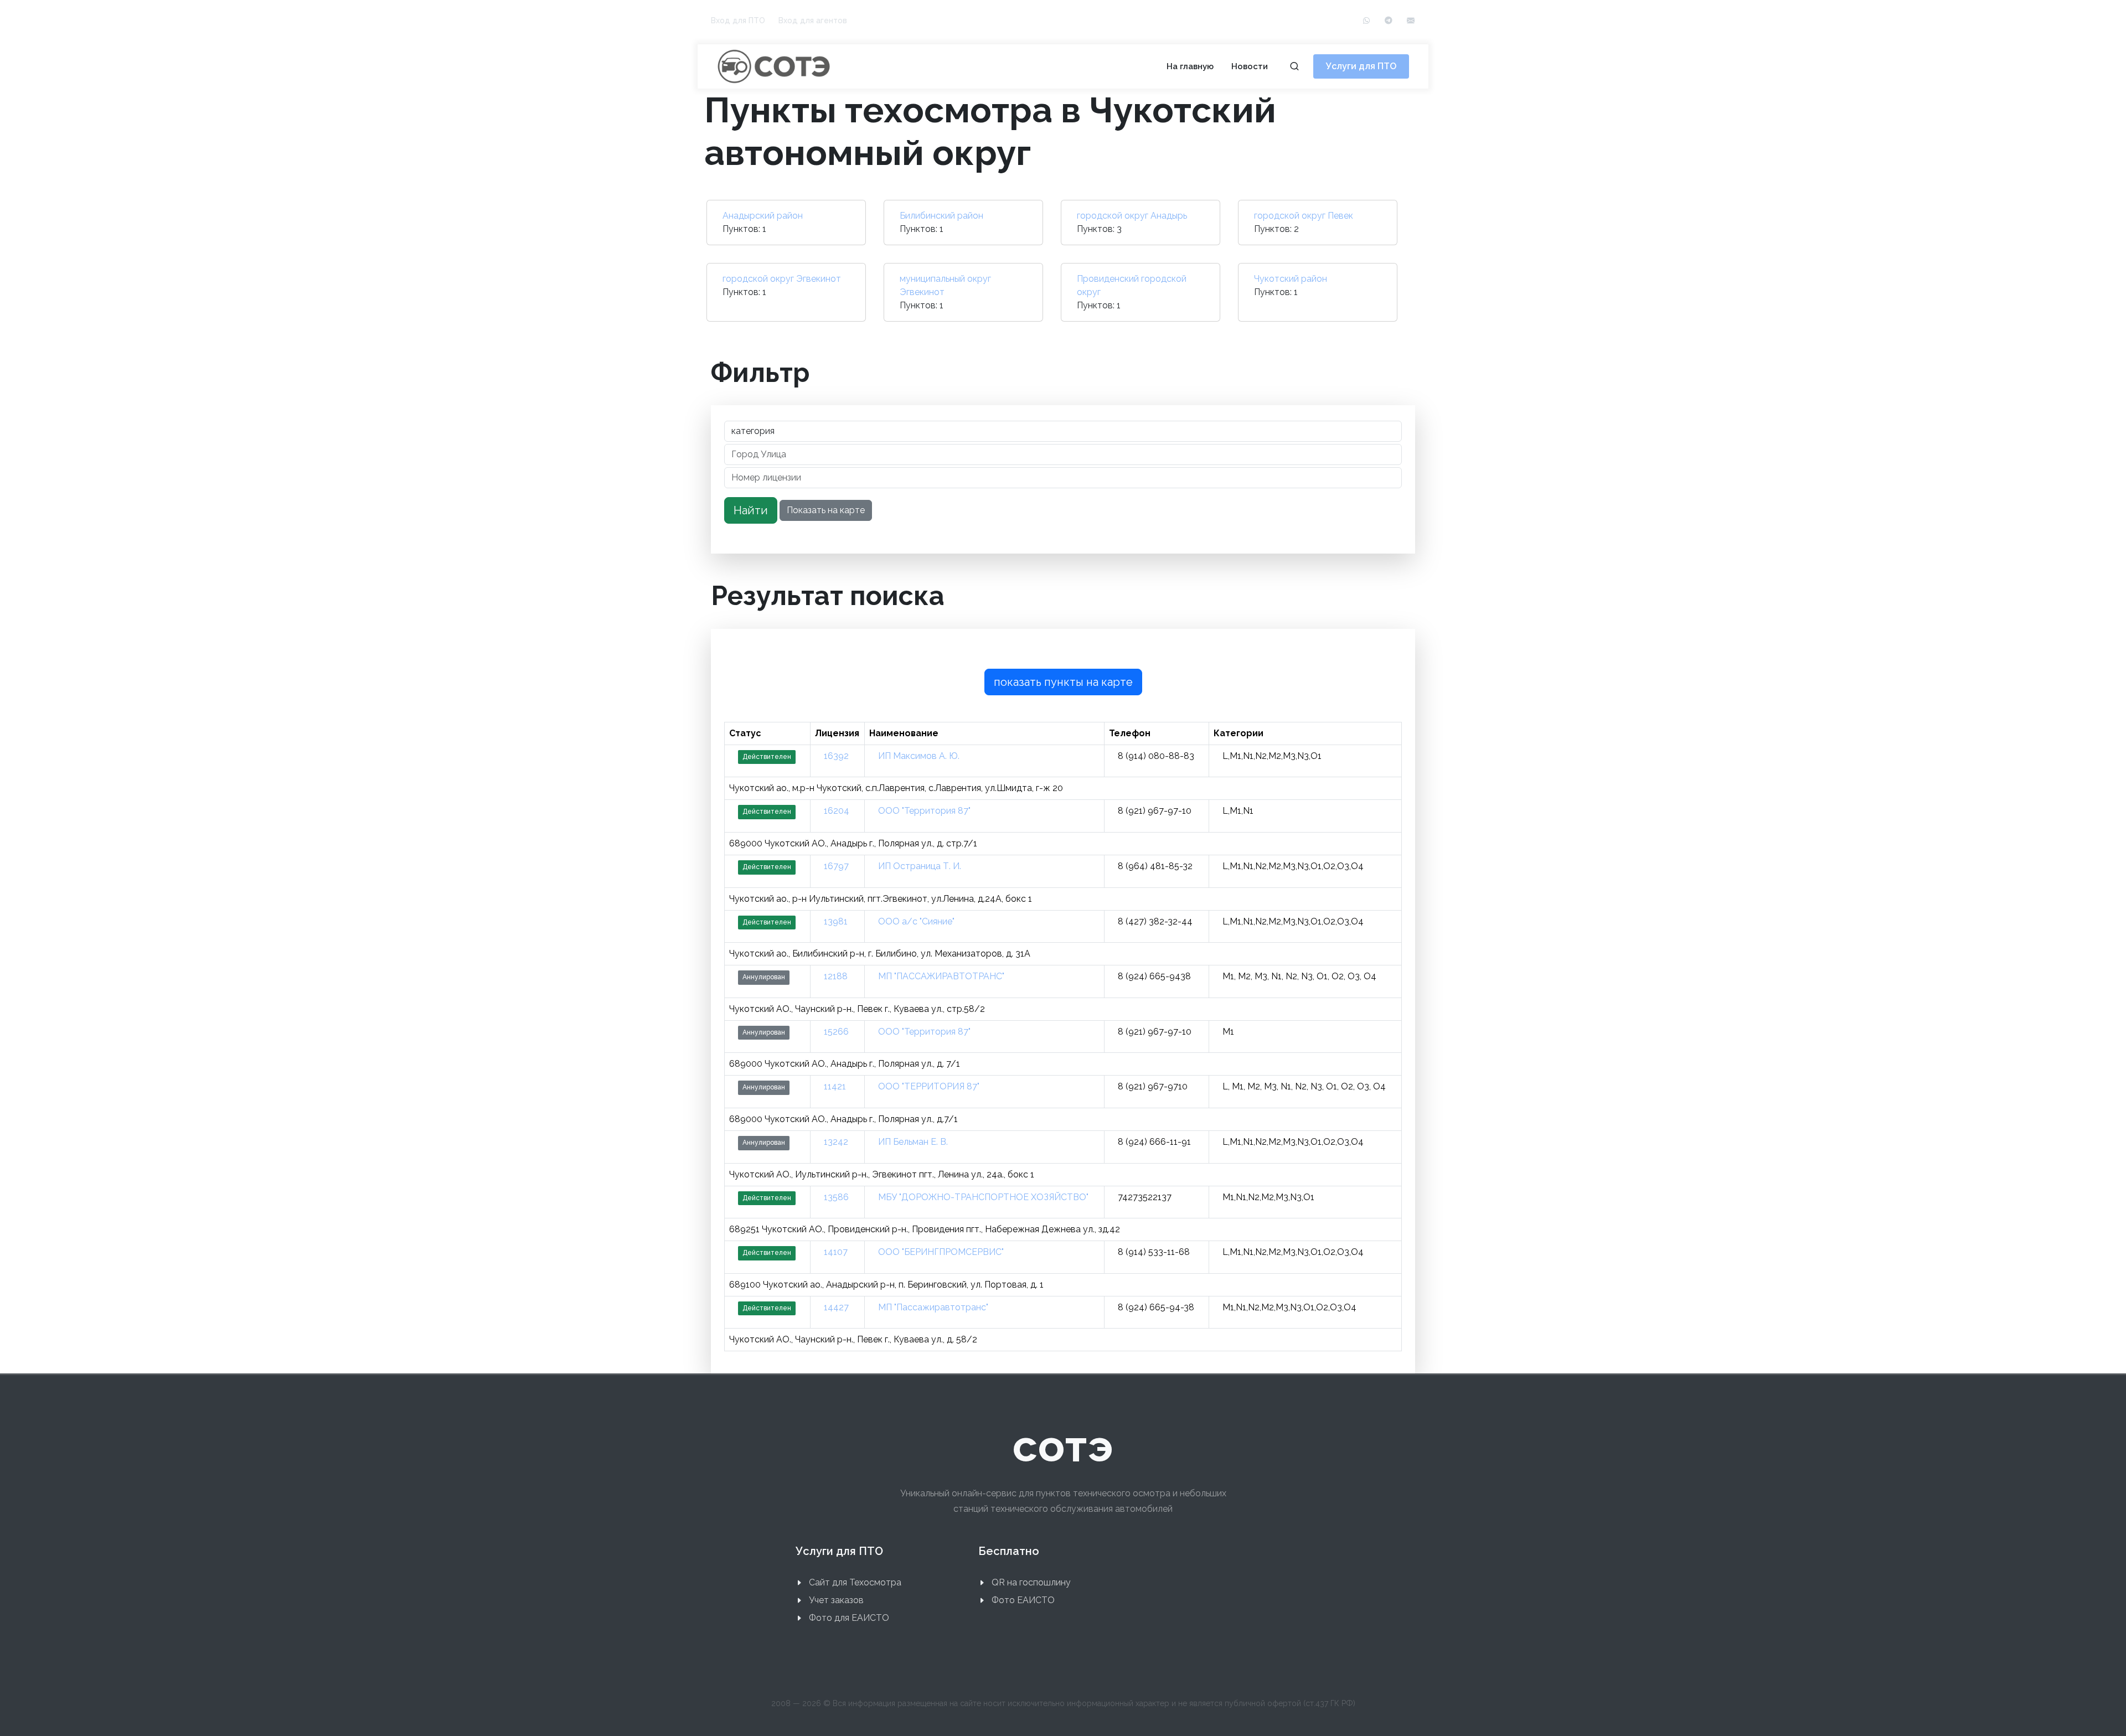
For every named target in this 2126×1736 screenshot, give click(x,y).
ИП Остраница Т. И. (920, 866)
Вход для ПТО (738, 20)
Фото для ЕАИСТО (849, 1618)
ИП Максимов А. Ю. (919, 756)
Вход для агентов (813, 20)
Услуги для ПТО (1361, 66)
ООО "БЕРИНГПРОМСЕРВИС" (941, 1252)
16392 (836, 756)
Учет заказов (836, 1600)
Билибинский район (941, 216)
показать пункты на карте (1063, 682)
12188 (836, 976)
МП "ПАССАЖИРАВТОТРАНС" (941, 976)
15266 (836, 1032)
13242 (836, 1142)
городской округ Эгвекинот (782, 279)
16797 (836, 866)
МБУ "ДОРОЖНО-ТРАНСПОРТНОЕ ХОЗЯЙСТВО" (983, 1197)
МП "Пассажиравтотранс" (933, 1307)
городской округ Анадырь (1132, 216)
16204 (837, 811)
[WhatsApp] (1366, 21)
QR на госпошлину (1031, 1582)
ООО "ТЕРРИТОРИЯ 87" (929, 1086)
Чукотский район (1291, 279)
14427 (836, 1307)
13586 (836, 1197)
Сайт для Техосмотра (855, 1582)
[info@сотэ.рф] (1411, 21)
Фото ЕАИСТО (1023, 1600)
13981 (836, 921)
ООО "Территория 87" (924, 811)
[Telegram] (1389, 21)
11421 (835, 1086)
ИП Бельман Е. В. (913, 1142)
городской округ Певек (1304, 216)
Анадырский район (763, 216)
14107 (836, 1252)
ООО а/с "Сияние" (916, 921)
